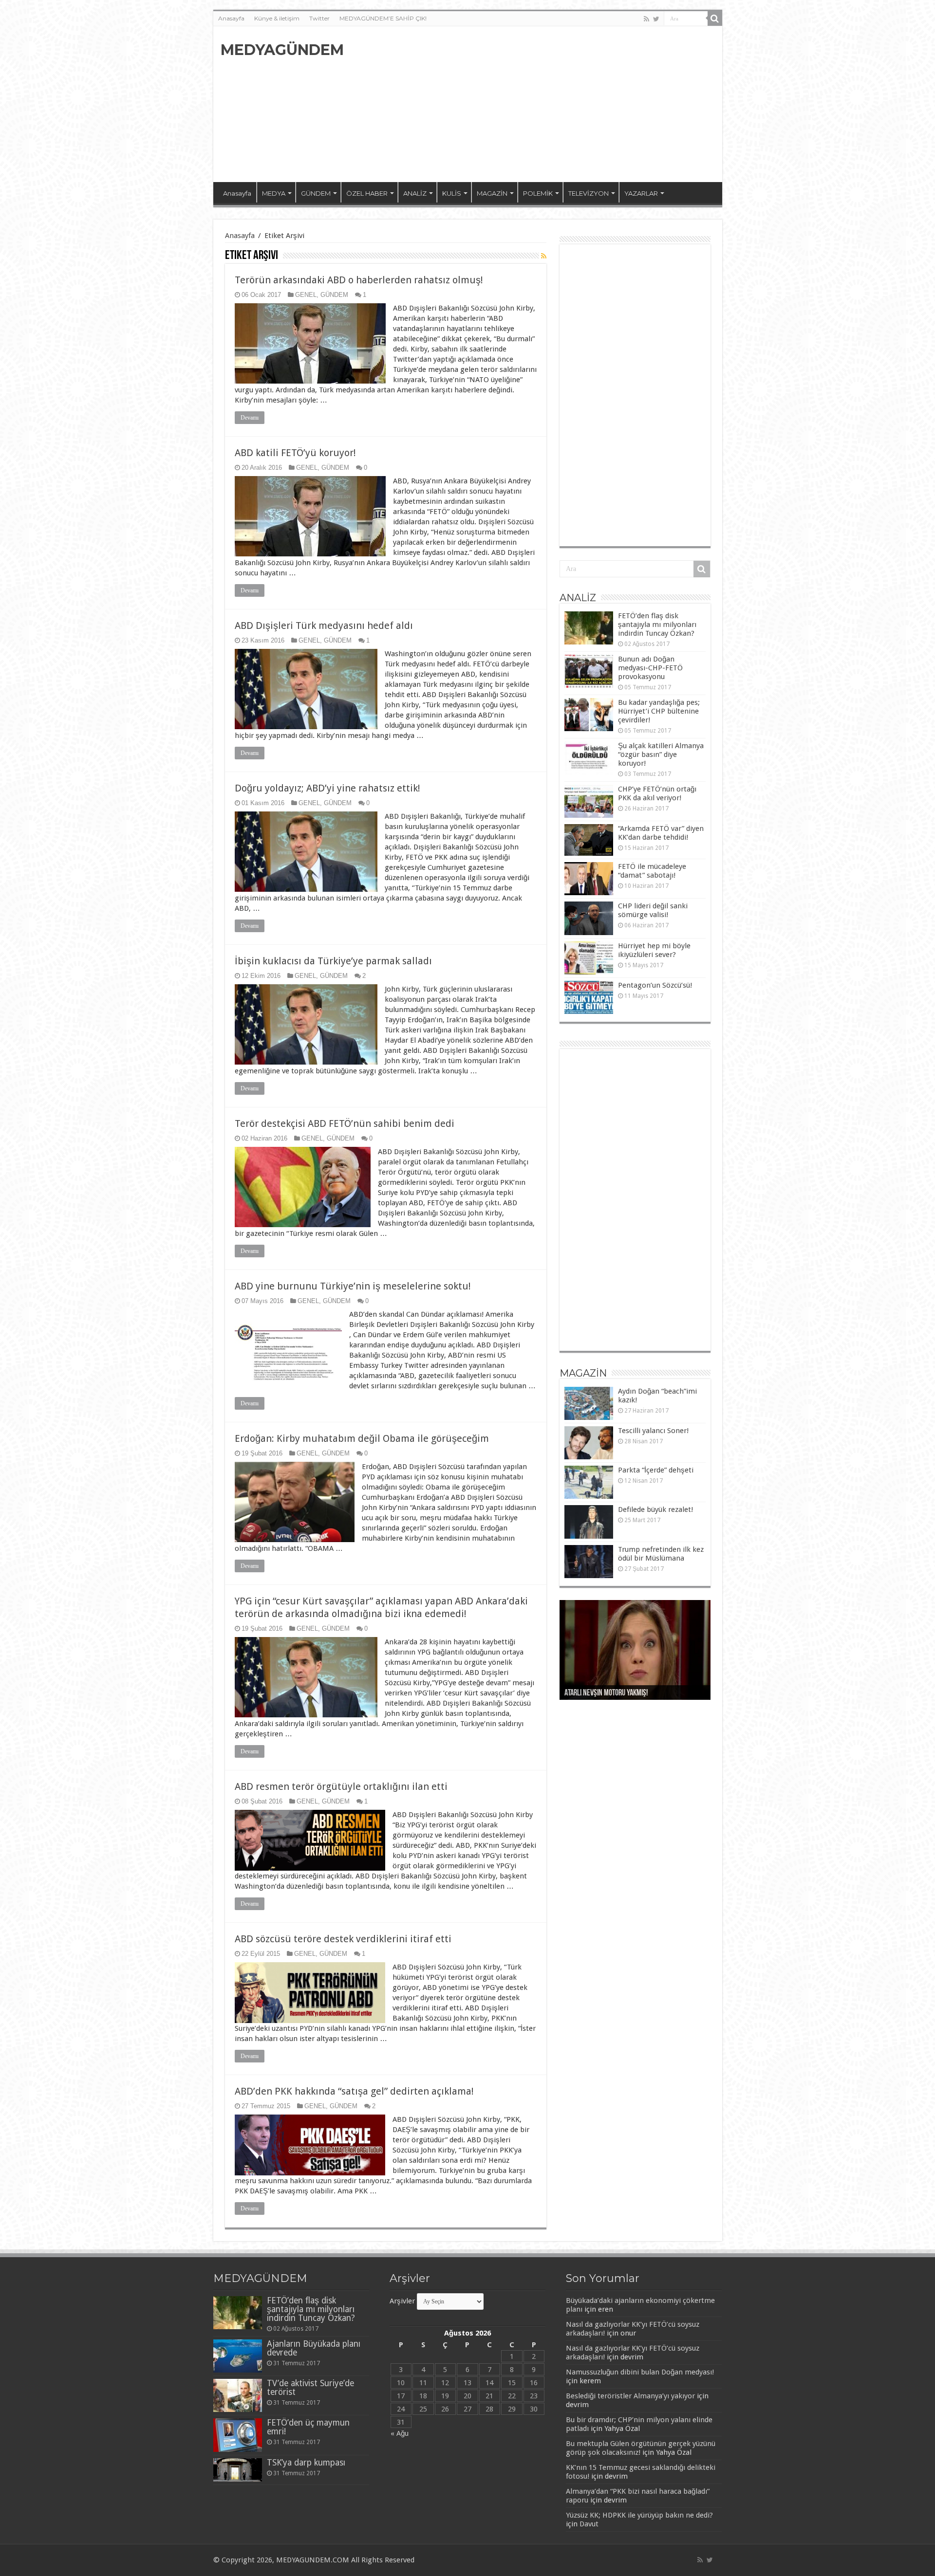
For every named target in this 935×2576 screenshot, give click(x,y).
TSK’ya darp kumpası (306, 2463)
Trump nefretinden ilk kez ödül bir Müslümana (661, 1554)
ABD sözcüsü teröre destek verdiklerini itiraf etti (343, 1939)
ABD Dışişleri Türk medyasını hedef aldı (324, 626)
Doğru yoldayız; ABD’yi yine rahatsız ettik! (327, 788)
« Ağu (400, 2433)
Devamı (250, 418)
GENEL (306, 295)
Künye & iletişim (277, 18)
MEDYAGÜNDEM (282, 50)
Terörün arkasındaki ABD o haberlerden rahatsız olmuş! (359, 280)
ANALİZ (415, 193)
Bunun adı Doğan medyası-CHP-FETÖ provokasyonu (650, 668)
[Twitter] (656, 19)
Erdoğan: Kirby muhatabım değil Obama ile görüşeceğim (362, 1438)
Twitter (319, 18)
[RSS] (544, 256)
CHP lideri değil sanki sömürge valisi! (653, 910)
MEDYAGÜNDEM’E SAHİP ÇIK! (383, 18)
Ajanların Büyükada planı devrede (314, 2348)
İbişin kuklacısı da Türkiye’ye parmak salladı (333, 961)
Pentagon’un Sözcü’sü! (655, 985)
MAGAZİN (492, 193)
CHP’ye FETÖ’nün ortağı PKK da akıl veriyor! (657, 793)
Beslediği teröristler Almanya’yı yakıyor (630, 2396)
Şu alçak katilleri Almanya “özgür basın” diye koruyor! (661, 754)
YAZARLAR (641, 193)
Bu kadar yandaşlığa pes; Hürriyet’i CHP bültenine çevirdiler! (659, 711)
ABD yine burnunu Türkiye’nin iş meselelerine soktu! (353, 1286)
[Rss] (646, 19)
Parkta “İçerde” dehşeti (656, 1470)
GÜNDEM (316, 193)
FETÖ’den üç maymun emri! (308, 2427)
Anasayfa (231, 18)
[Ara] (715, 18)
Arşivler (402, 2301)
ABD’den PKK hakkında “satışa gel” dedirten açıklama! (354, 2091)
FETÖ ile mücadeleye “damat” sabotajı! (652, 871)
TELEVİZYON (589, 193)
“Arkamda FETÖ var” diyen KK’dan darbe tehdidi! (661, 833)
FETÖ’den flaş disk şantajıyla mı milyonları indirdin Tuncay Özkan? (657, 625)
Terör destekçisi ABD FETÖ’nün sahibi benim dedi (345, 1123)
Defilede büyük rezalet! (655, 1509)
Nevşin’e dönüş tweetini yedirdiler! (615, 1693)
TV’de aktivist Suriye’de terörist (310, 2388)
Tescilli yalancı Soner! (653, 1431)
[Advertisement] (538, 104)
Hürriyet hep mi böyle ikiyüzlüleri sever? (654, 950)
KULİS (452, 193)
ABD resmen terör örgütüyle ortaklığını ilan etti (341, 1786)
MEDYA (274, 193)
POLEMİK (538, 193)
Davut (589, 2524)
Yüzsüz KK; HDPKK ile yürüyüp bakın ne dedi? (639, 2515)
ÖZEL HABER (367, 193)
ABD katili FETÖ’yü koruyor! (295, 453)
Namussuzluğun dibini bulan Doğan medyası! (640, 2372)
